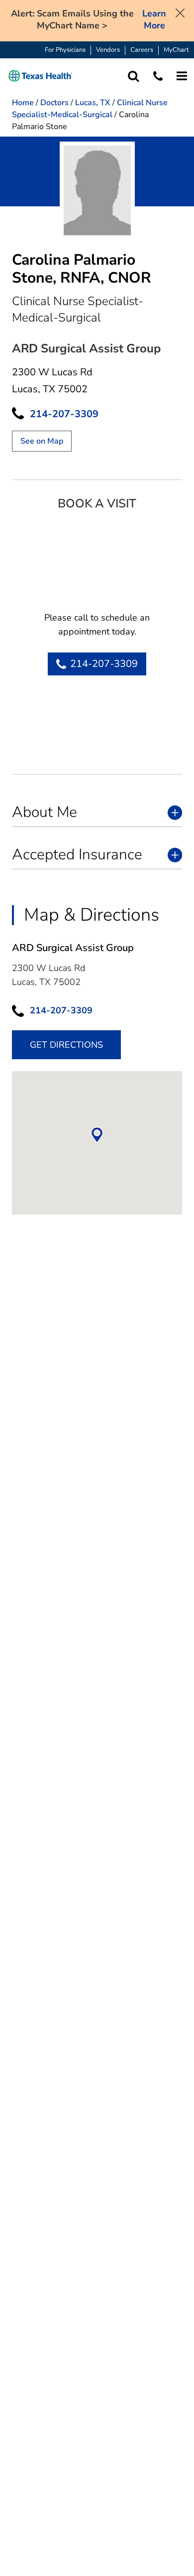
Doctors (54, 103)
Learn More (154, 20)
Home (23, 103)
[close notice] (180, 12)
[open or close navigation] (182, 76)
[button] (41, 76)
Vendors (108, 50)
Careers (142, 50)
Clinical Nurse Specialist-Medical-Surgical (90, 109)
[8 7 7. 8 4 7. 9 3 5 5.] (158, 76)
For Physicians (65, 50)
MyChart (176, 50)
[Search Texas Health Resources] (134, 76)
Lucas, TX (93, 103)
